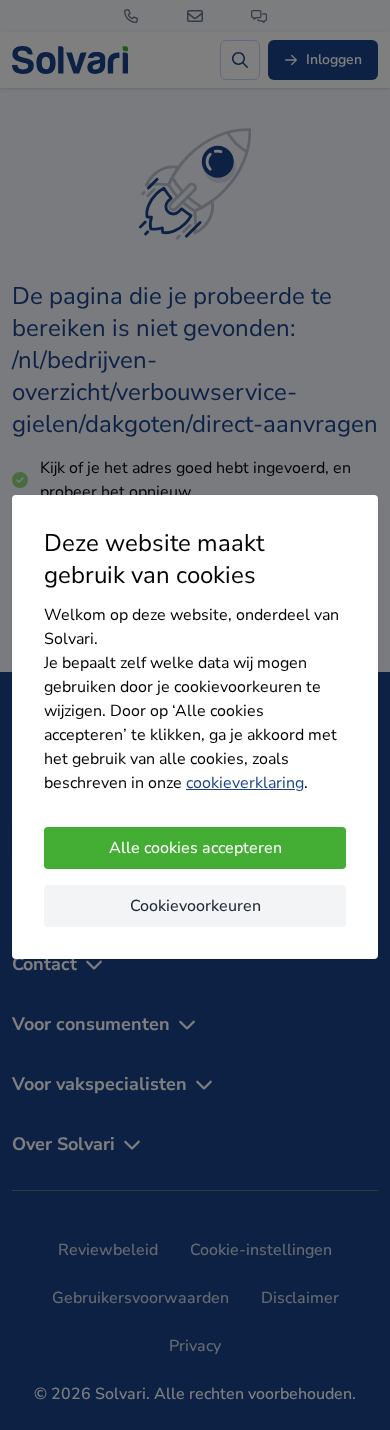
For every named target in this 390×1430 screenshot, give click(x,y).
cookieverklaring (245, 783)
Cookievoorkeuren (195, 906)
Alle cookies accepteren (195, 848)
